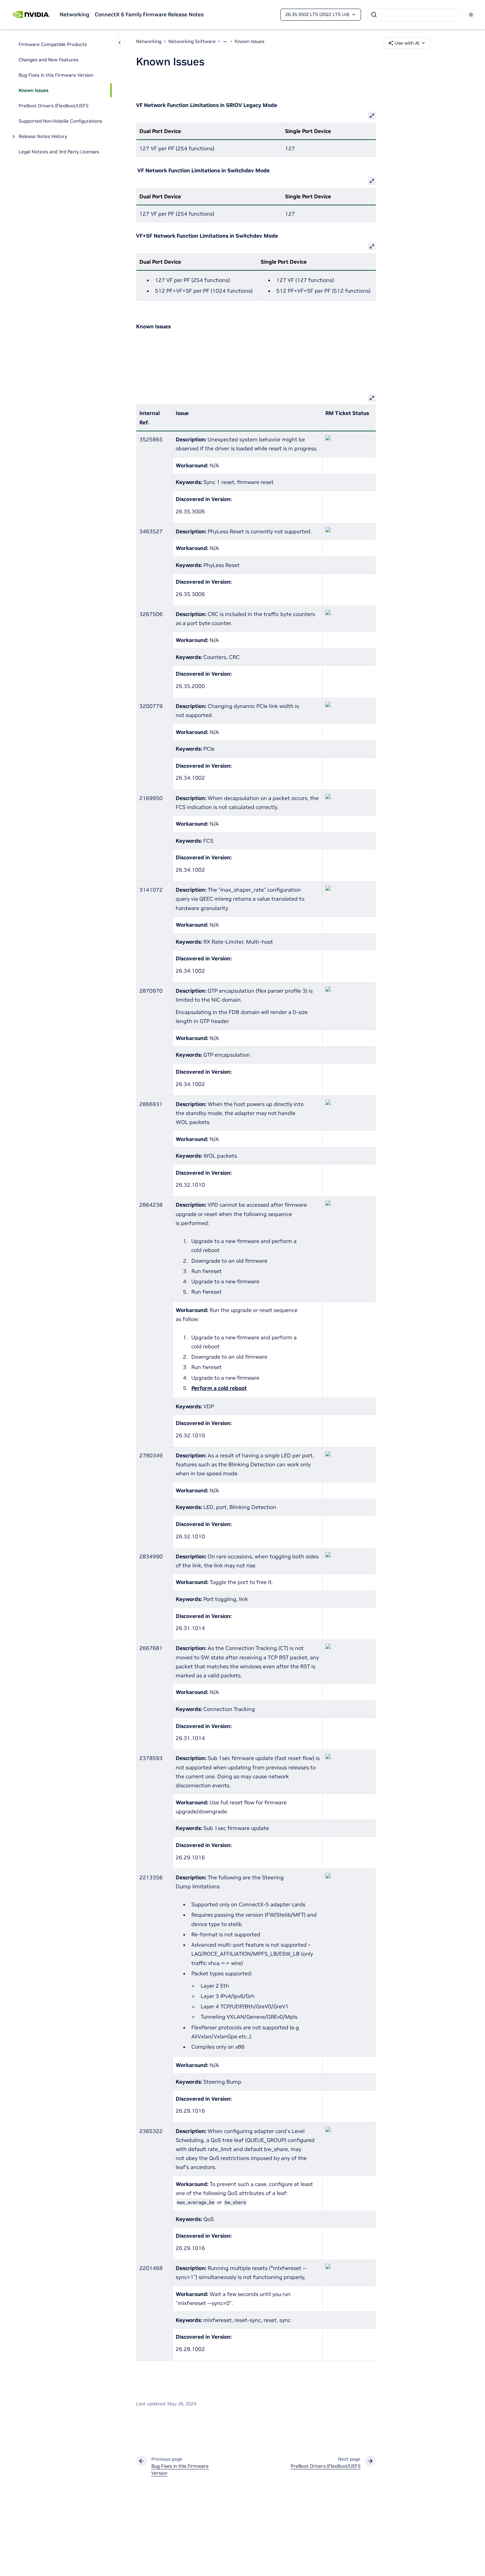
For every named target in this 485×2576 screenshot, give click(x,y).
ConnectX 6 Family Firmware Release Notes (149, 14)
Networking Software (192, 41)
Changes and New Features (48, 60)
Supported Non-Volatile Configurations (60, 121)
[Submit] (374, 15)
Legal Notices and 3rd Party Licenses (59, 152)
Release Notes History (43, 136)
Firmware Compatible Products (53, 44)
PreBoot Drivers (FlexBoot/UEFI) (53, 106)
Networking (74, 14)
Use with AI (407, 43)
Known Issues (33, 90)
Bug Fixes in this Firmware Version (56, 75)
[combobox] (413, 15)
